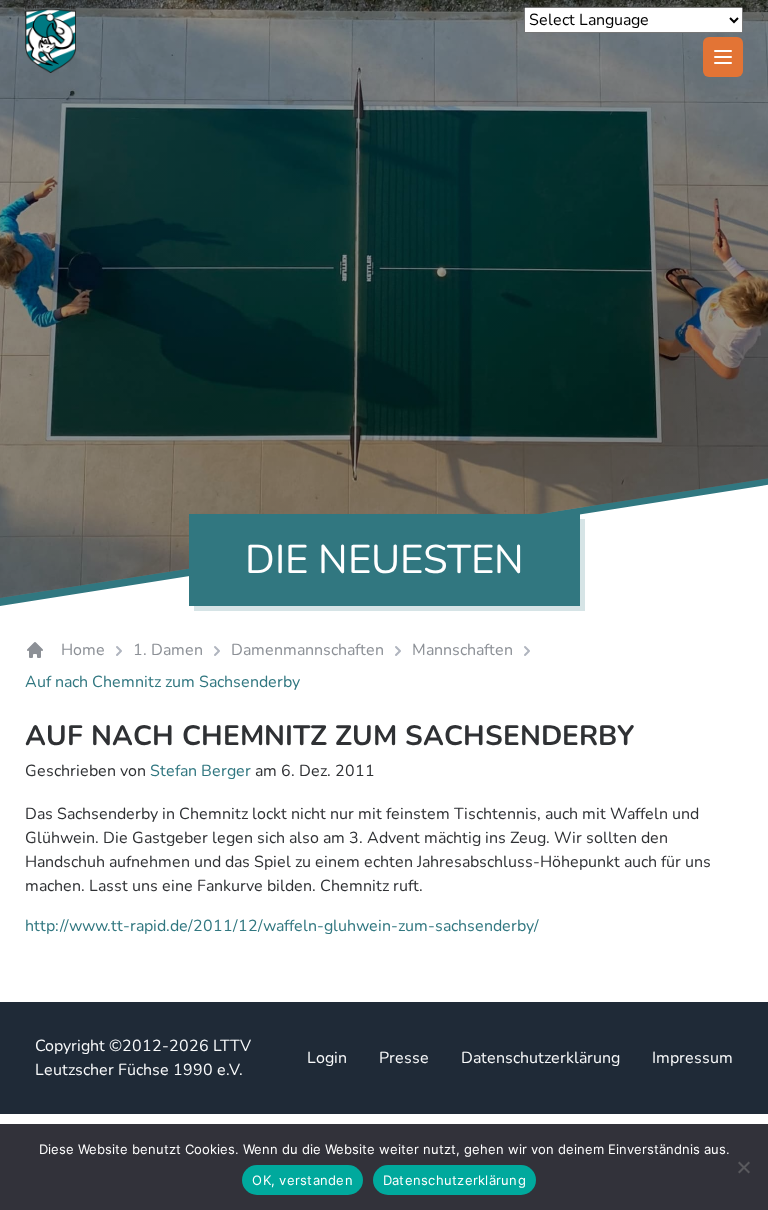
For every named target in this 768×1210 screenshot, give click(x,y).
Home (83, 650)
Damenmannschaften (307, 650)
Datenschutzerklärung (540, 1058)
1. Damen (168, 650)
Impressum (692, 1058)
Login (327, 1058)
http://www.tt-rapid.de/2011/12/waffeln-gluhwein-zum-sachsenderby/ (282, 926)
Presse (404, 1058)
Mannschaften (462, 650)
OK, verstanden (302, 1180)
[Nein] (743, 1167)
